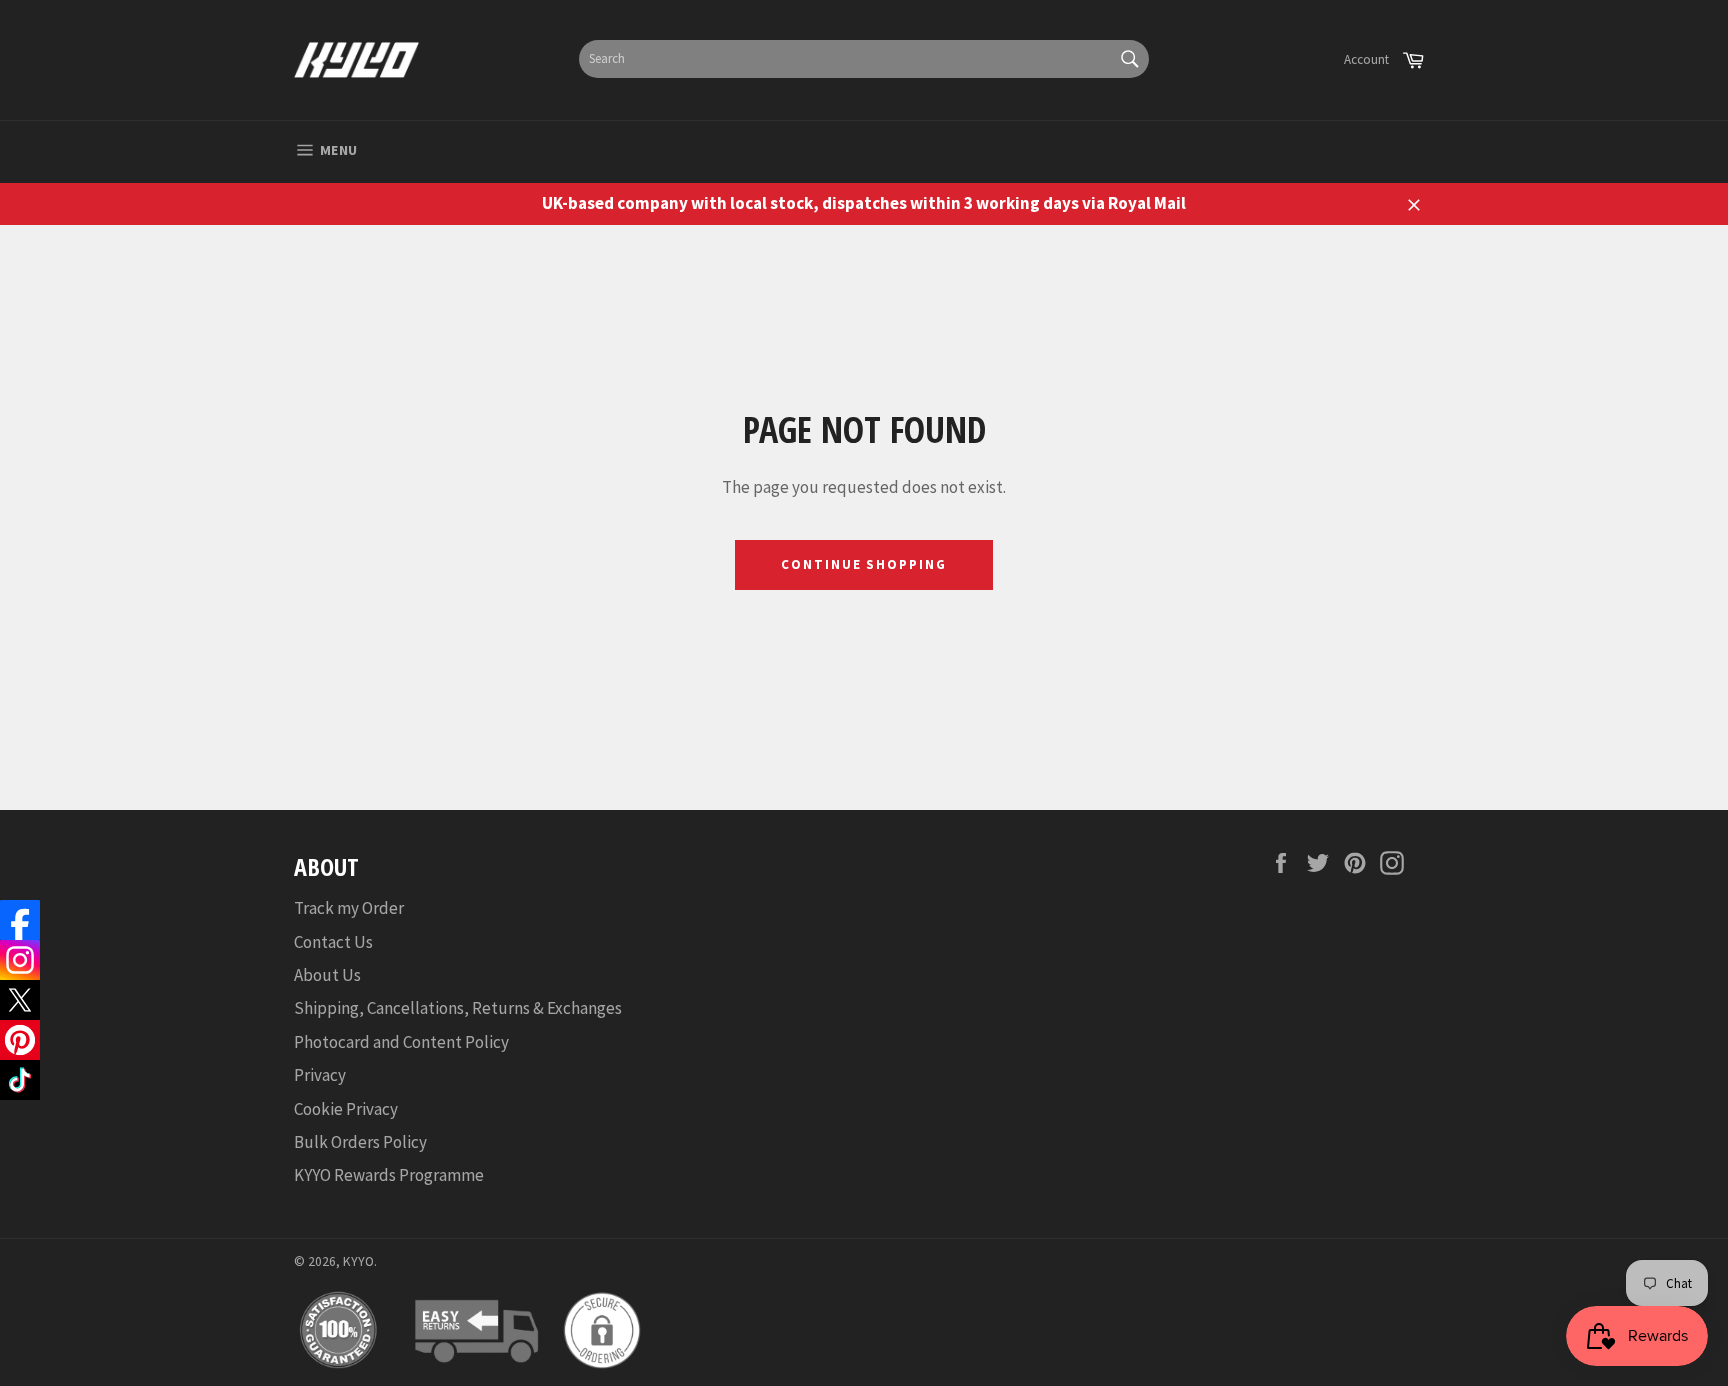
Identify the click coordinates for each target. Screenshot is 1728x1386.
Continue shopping (864, 564)
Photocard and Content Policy (401, 1042)
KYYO (358, 1261)
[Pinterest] (20, 1040)
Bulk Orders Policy (360, 1142)
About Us (327, 975)
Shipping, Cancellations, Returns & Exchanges (458, 1008)
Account (1366, 59)
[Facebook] (20, 920)
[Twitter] (20, 1000)
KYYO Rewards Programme (389, 1175)
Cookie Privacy (346, 1109)
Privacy (320, 1075)
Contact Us (333, 942)
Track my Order (349, 908)
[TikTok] (20, 1080)
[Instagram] (20, 960)
